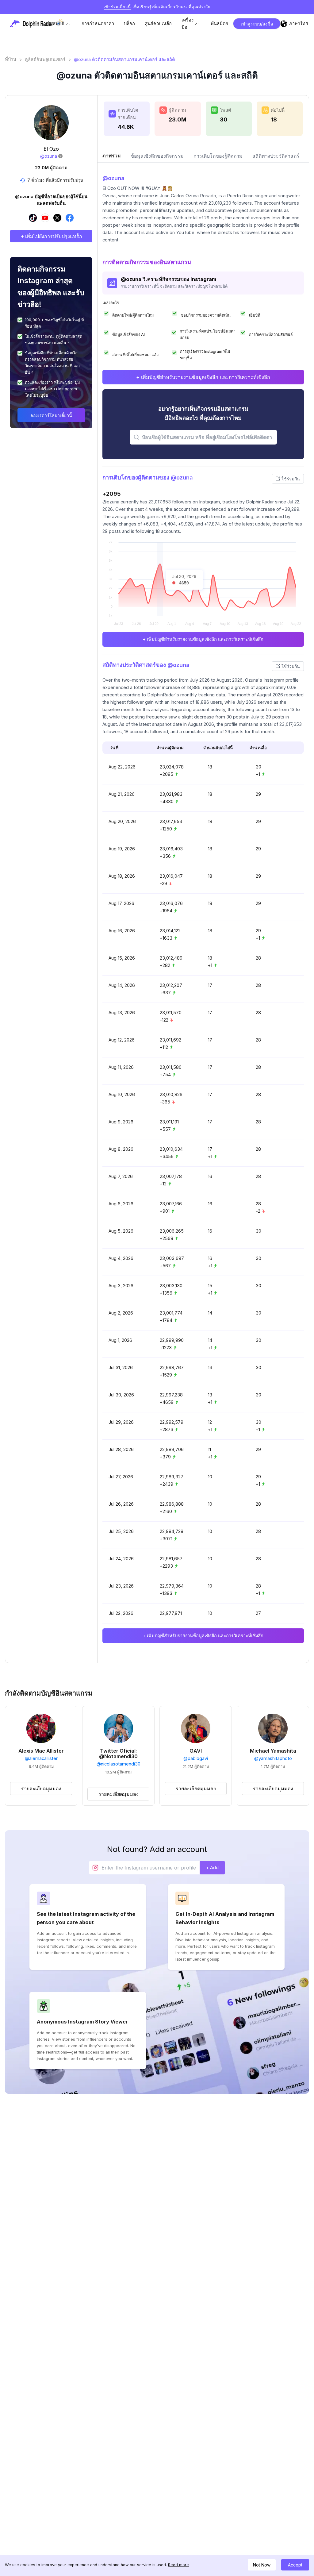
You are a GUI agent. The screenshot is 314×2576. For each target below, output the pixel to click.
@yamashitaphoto (273, 1758)
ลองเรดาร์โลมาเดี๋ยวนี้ (51, 415)
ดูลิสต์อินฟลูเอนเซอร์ (45, 60)
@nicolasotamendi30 (119, 1764)
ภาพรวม (112, 156)
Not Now (262, 2565)
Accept (295, 2565)
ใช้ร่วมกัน (291, 479)
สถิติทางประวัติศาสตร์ (276, 156)
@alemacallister (41, 1758)
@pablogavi (196, 1758)
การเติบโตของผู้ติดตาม (218, 156)
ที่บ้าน (11, 60)
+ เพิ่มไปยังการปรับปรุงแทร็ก (51, 236)
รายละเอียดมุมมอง (41, 1789)
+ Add (212, 1868)
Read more (178, 2565)
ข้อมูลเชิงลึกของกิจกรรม (157, 156)
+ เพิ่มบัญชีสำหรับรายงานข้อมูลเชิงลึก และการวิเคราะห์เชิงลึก (203, 377)
